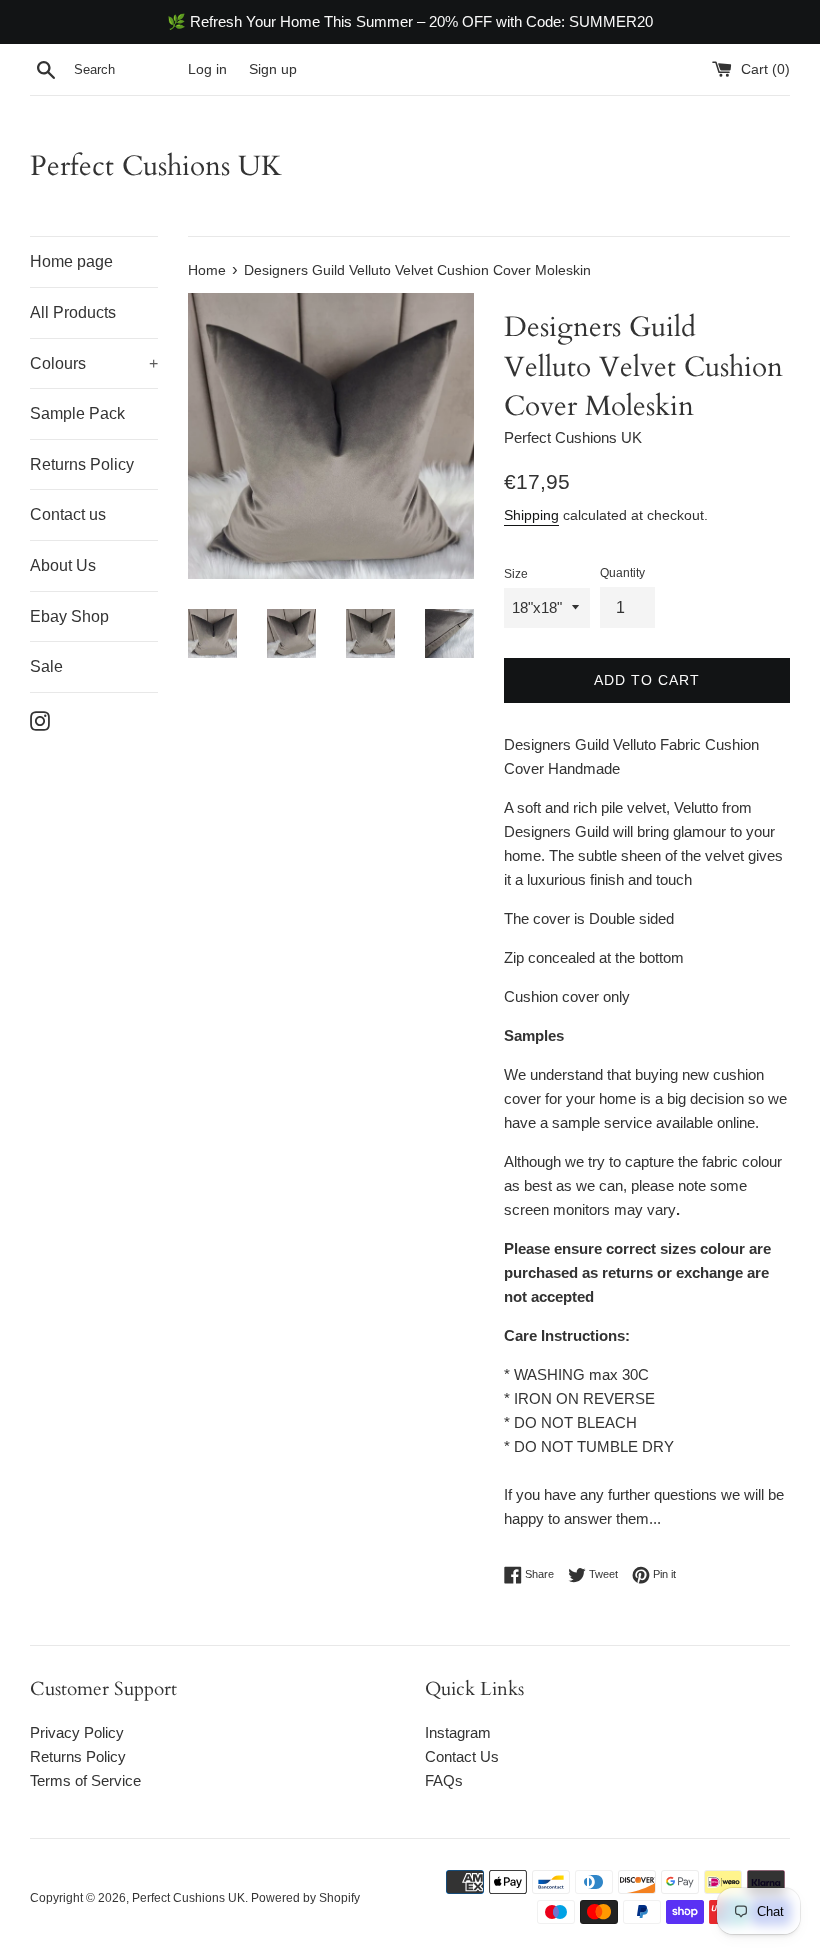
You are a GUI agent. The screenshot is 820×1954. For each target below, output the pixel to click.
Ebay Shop (69, 616)
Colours (94, 363)
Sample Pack (77, 413)
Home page (71, 261)
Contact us (68, 514)
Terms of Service (85, 1780)
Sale (46, 666)
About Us (63, 565)
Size (516, 574)
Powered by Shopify (305, 1898)
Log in (207, 69)
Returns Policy (82, 464)
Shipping (531, 515)
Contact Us (462, 1756)
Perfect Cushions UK (156, 166)
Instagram (458, 1732)
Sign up (273, 69)
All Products (73, 312)
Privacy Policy (77, 1732)
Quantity (622, 573)
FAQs (444, 1780)
